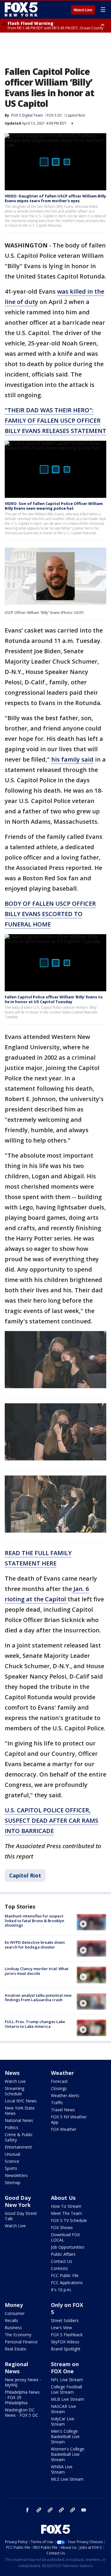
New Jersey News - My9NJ (23, 2382)
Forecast (59, 2081)
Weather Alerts (65, 2095)
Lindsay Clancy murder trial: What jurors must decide (37, 1971)
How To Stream (66, 2206)
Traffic (57, 2103)
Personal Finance (21, 2342)
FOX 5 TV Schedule (69, 2220)
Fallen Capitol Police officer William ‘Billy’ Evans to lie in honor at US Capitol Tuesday (54, 999)
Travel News (63, 2110)
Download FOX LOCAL (65, 2237)
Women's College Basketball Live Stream (68, 2454)
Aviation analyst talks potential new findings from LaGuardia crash (38, 1998)
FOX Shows (62, 2227)
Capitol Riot (75, 115)
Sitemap (13, 2182)
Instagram (39, 2510)
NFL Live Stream (67, 2380)
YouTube (61, 2510)
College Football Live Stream (66, 2389)
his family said (72, 759)
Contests (59, 2268)
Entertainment (18, 2147)
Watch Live (83, 10)
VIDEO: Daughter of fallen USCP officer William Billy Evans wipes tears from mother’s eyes (55, 198)
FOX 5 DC (55, 115)
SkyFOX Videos (65, 2342)
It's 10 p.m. (61, 2290)
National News (19, 2120)
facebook (28, 2510)
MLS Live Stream (67, 2479)
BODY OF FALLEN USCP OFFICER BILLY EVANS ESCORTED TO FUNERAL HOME (50, 914)
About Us (63, 2198)
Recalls (11, 2320)
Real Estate (16, 2349)
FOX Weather (64, 2129)
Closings (59, 2088)
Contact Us (62, 2261)
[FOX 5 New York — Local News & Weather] (22, 9)
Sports (11, 2168)
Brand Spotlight (66, 2349)
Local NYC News (21, 2101)
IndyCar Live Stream (63, 2421)
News (12, 2073)
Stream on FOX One (65, 2368)
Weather (62, 2073)
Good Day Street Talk (21, 2216)
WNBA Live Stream (62, 2469)
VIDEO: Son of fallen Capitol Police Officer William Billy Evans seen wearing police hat (54, 506)
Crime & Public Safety (19, 2137)
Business (13, 2328)
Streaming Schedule (15, 2091)
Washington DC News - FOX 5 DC (21, 2412)
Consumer (15, 2313)
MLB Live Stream (67, 2399)
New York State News (20, 2111)
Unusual (12, 2154)
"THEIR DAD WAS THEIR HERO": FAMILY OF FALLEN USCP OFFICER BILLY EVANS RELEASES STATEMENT (55, 420)
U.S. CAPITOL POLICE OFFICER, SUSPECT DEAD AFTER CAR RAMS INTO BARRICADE (52, 1820)
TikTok (50, 2510)
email (84, 2510)
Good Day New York (18, 2201)
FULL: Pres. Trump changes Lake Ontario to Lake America (35, 2024)
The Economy (18, 2335)
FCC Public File (65, 2275)
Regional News (16, 2368)
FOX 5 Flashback (67, 2335)
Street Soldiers (65, 2320)
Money (14, 2305)
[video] (91, 1922)
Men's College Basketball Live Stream (65, 2436)
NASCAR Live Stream (63, 2409)
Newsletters (16, 2175)
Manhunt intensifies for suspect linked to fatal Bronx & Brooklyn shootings (34, 1921)
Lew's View (61, 2328)
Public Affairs (63, 2254)
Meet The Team (66, 2213)
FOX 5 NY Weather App (69, 2119)
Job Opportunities (68, 2247)
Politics (12, 2127)
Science (12, 2161)
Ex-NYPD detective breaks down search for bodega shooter (35, 1945)
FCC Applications (67, 2283)
